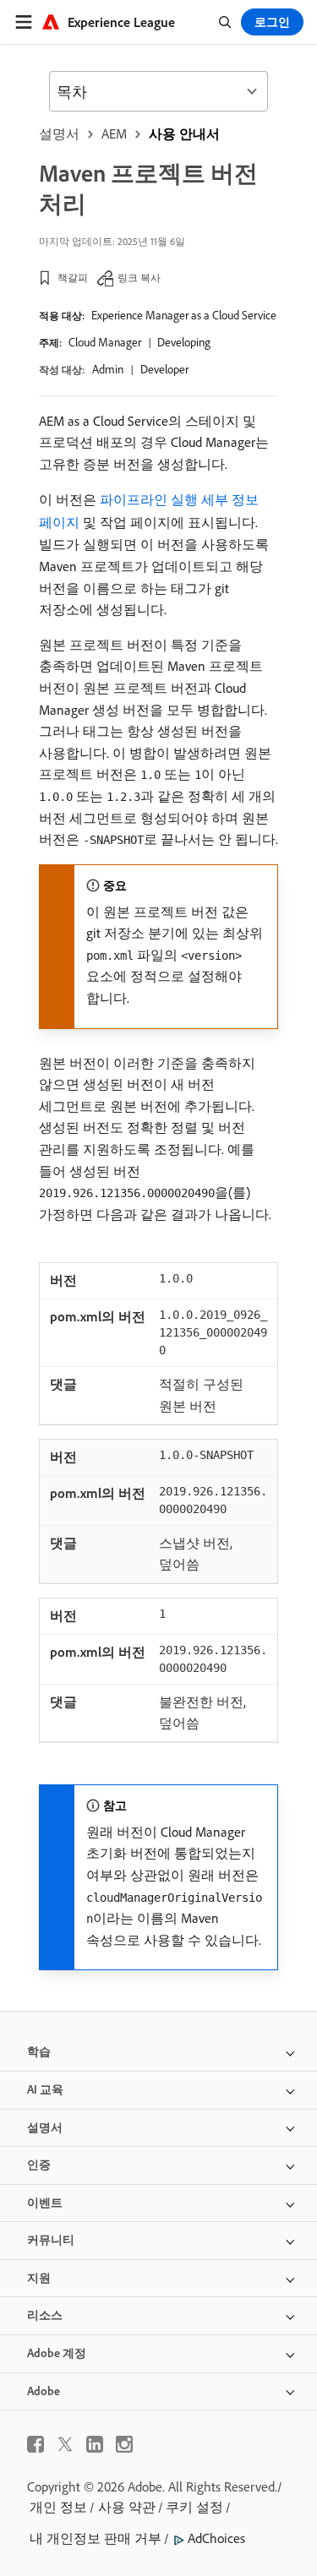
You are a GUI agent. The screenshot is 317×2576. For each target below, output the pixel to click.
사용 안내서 (184, 133)
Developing (184, 342)
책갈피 (73, 278)
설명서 (59, 133)
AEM (114, 133)
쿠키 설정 (194, 2507)
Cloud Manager (105, 342)
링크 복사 (139, 278)
